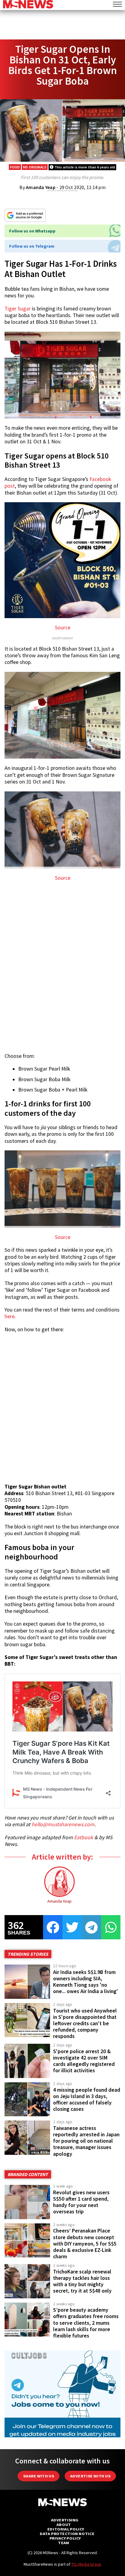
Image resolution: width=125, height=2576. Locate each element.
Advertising (65, 2520)
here (10, 1316)
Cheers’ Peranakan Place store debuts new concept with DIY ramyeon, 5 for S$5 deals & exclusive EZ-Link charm (85, 2244)
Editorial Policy (66, 2529)
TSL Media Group (86, 2564)
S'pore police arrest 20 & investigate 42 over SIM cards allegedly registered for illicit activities (84, 2061)
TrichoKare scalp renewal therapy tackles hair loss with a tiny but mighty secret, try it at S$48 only (82, 2281)
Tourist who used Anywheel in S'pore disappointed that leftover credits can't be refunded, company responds (85, 2024)
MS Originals (35, 167)
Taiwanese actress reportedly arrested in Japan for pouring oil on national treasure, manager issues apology (86, 2141)
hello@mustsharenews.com (63, 1824)
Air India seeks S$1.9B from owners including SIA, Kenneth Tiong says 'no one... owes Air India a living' (86, 1982)
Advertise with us (90, 2476)
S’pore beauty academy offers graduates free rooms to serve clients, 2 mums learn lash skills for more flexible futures (86, 2323)
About (64, 2525)
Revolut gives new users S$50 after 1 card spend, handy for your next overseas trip (81, 2202)
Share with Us (39, 2476)
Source (63, 628)
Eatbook (84, 1837)
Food (15, 167)
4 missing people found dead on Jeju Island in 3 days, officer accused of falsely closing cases (87, 2099)
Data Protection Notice (67, 2534)
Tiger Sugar (18, 309)
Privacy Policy (65, 2538)
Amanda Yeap (41, 187)
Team (64, 2543)
